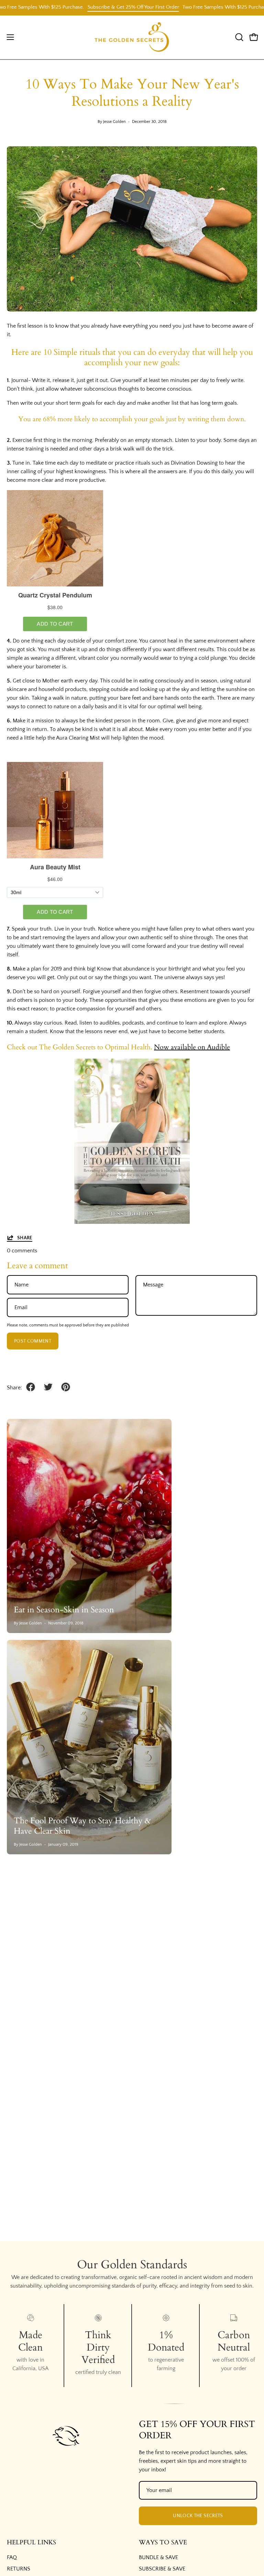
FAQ (12, 2557)
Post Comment (33, 1341)
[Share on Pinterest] (66, 1387)
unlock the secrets (198, 2516)
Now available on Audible (192, 1047)
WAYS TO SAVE (163, 2543)
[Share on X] (48, 1387)
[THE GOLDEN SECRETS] (132, 37)
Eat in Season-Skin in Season (64, 1610)
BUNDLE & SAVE (158, 2557)
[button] (239, 37)
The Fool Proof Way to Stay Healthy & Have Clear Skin (82, 1826)
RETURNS (19, 2569)
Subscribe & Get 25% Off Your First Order (107, 7)
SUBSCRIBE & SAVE (162, 2569)
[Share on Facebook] (31, 1387)
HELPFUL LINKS (31, 2543)
